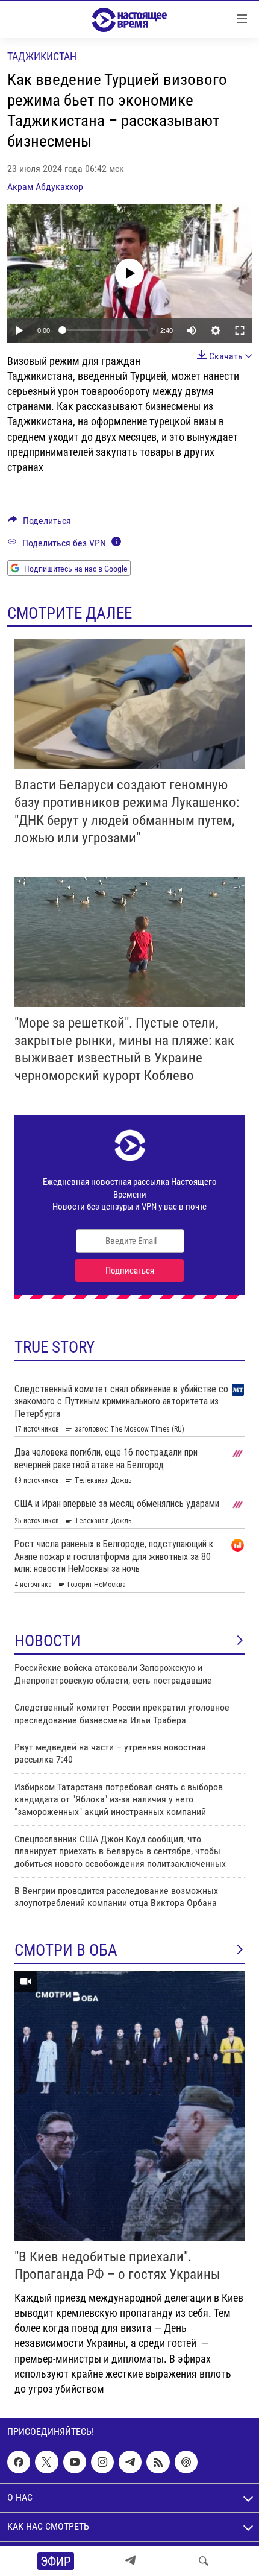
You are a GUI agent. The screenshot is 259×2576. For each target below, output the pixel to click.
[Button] (39, 524)
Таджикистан (42, 56)
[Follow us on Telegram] (130, 2462)
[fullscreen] (240, 330)
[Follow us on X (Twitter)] (46, 2462)
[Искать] (204, 2561)
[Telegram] (130, 2561)
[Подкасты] (186, 2462)
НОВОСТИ (48, 1641)
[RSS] (158, 2462)
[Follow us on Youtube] (75, 2462)
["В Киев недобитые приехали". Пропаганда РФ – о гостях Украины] (129, 2106)
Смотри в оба (66, 1950)
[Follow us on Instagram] (102, 2462)
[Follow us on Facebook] (19, 2462)
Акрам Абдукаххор (45, 187)
